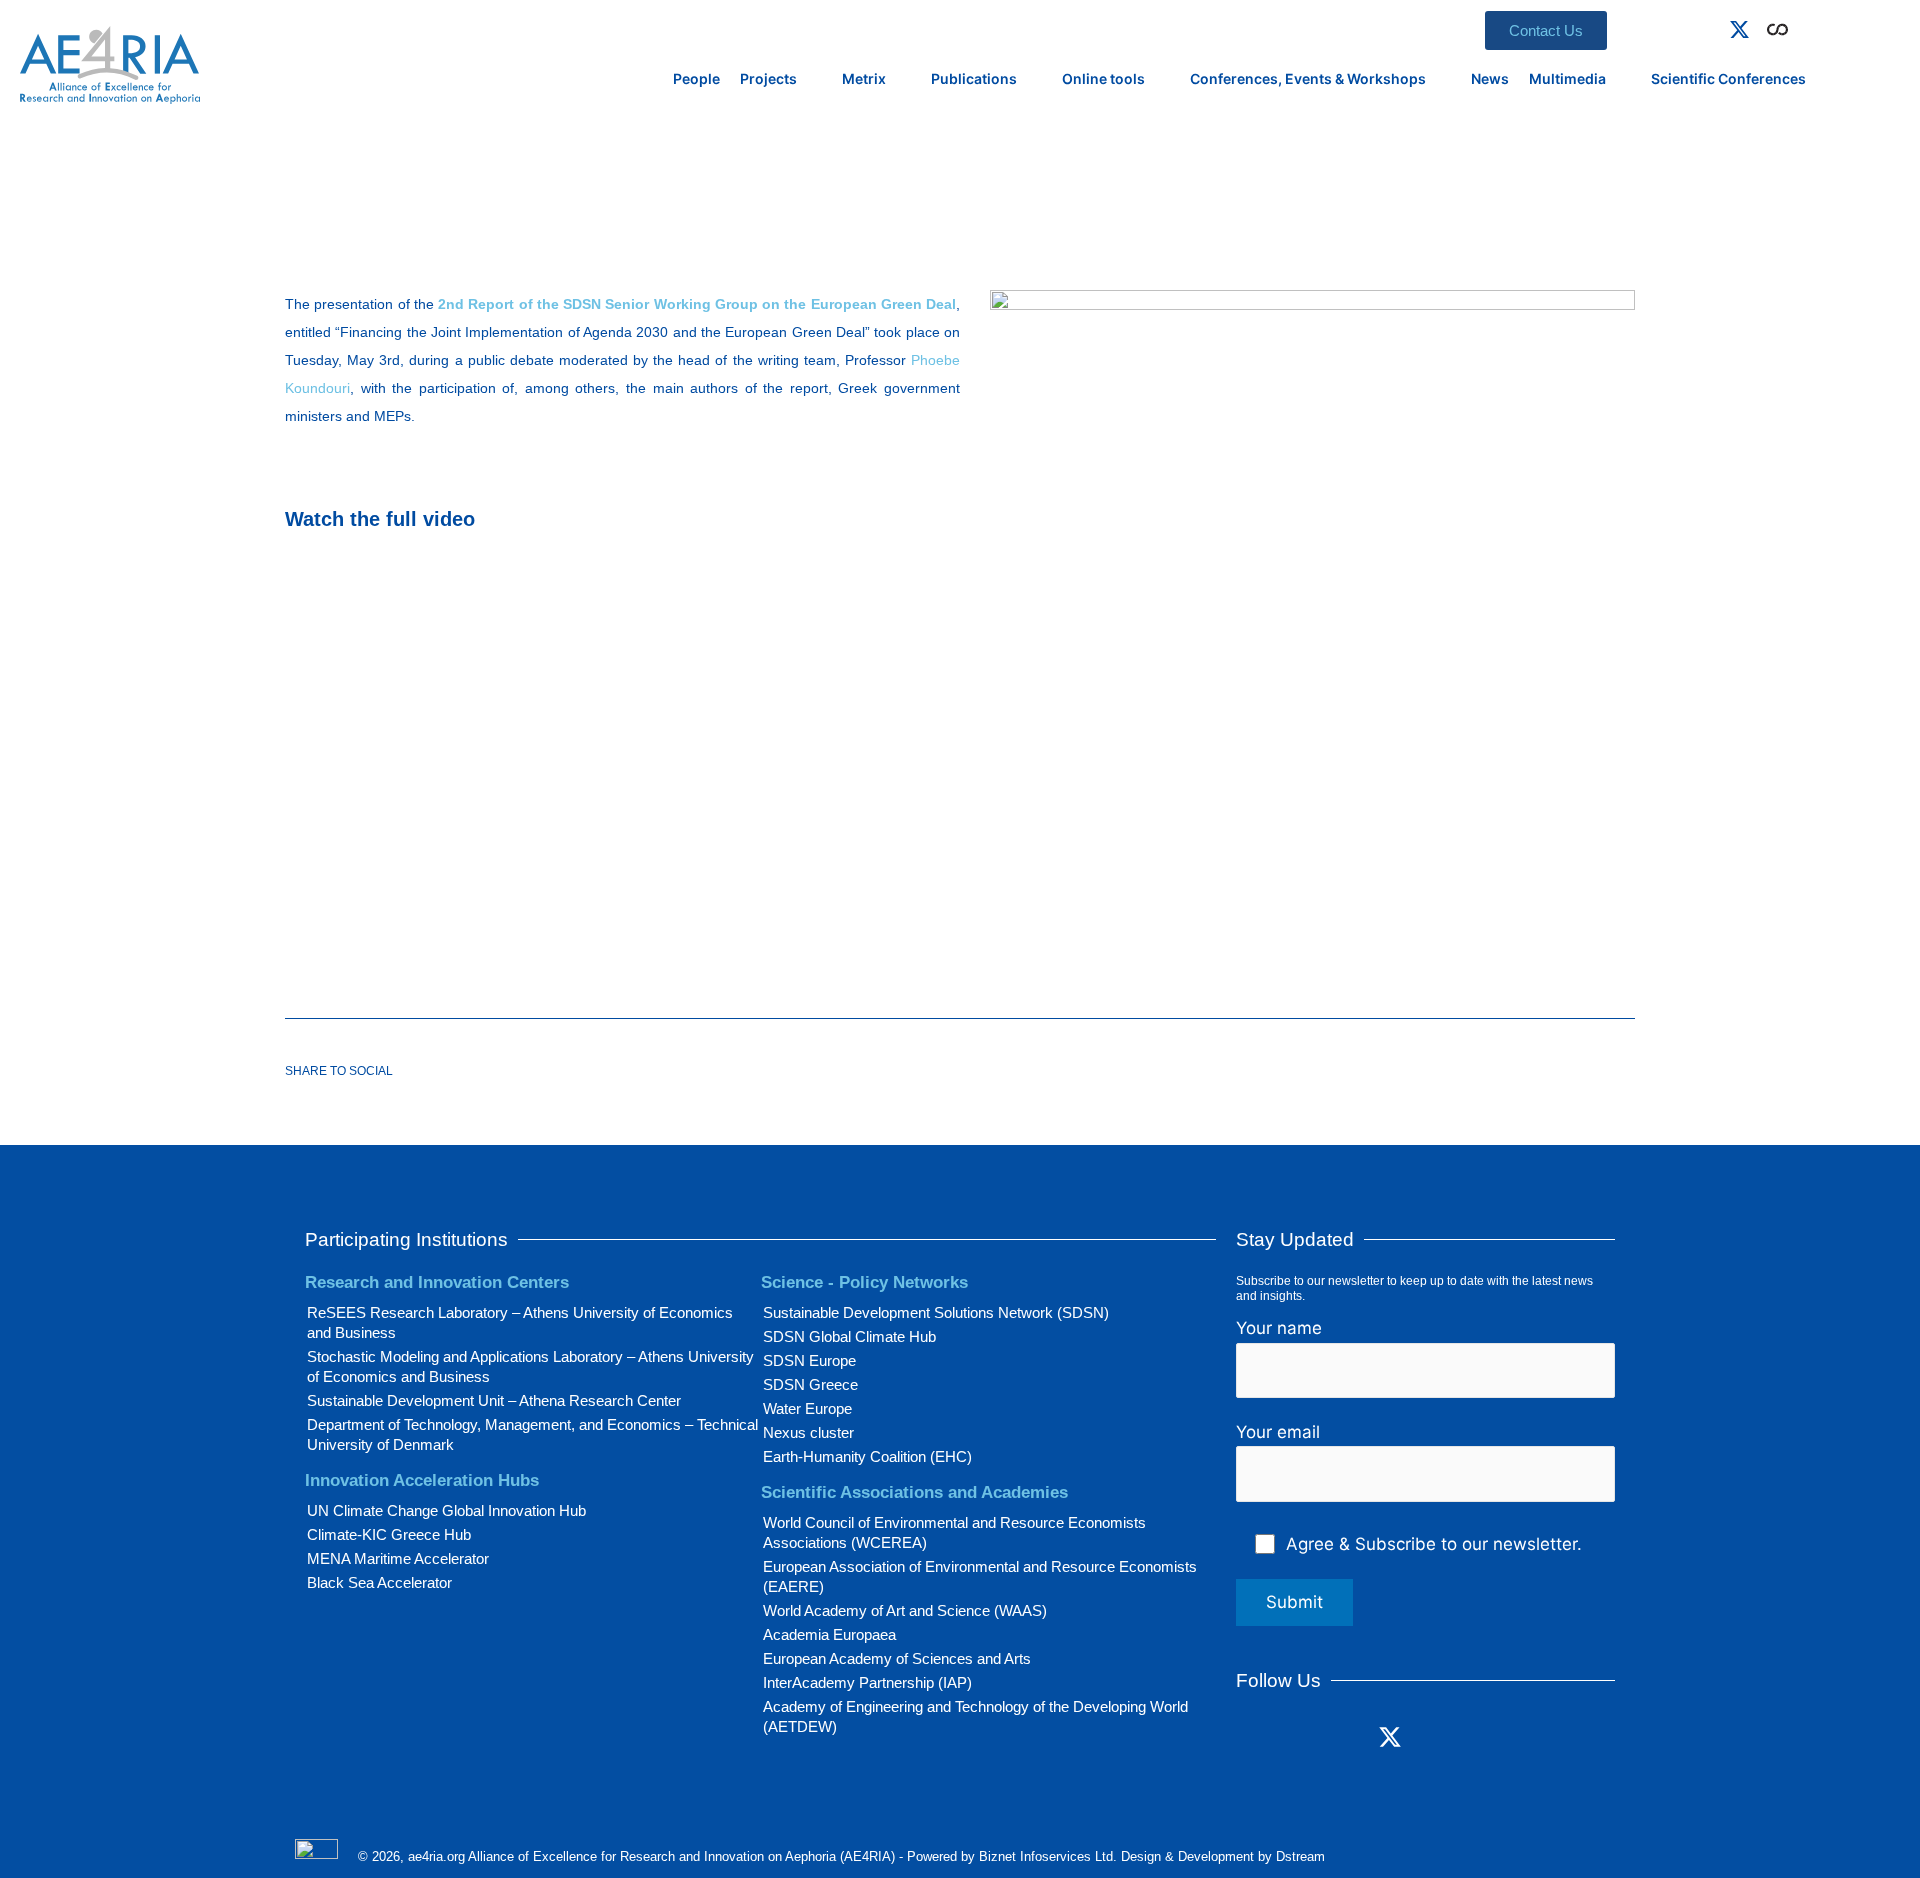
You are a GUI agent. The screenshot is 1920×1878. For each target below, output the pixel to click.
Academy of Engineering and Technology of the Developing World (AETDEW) (975, 1716)
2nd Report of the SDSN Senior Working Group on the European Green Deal (697, 304)
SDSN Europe (809, 1360)
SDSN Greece (810, 1384)
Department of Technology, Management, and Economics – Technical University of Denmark (532, 1434)
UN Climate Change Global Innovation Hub (446, 1510)
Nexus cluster (808, 1432)
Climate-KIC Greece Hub (389, 1534)
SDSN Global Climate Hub (849, 1336)
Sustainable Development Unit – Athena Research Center (494, 1400)
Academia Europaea (829, 1634)
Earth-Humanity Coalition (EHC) (867, 1456)
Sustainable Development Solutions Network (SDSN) (936, 1312)
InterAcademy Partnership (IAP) (867, 1682)
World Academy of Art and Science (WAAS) (905, 1610)
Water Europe (807, 1408)
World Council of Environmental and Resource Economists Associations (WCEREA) (954, 1532)
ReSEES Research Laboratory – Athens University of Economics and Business (520, 1322)
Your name (1279, 1328)
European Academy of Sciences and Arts (897, 1658)
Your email (1278, 1432)
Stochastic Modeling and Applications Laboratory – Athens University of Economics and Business (530, 1366)
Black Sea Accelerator (379, 1582)
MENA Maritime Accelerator (398, 1558)
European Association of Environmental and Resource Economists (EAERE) (980, 1576)
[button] (1806, 26)
